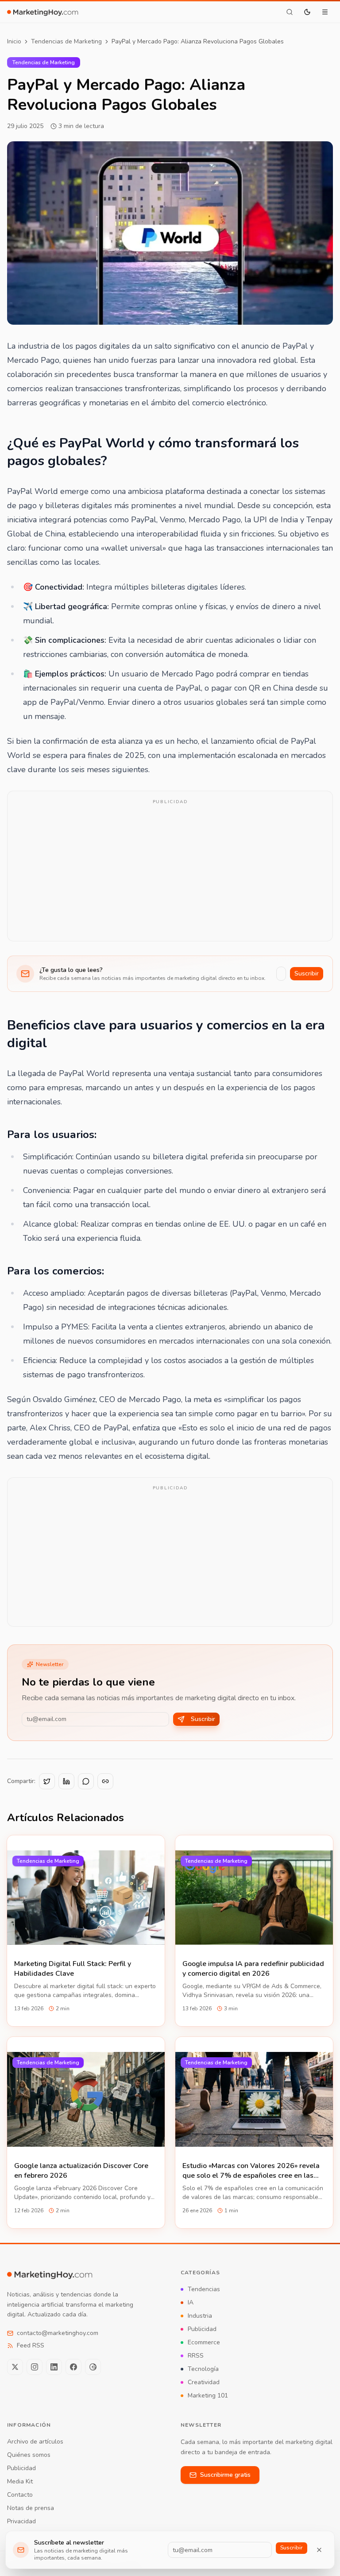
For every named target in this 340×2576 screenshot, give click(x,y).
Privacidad (21, 2521)
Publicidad (202, 2329)
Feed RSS (31, 2345)
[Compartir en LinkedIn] (66, 1781)
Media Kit (20, 2481)
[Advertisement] (170, 872)
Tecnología (203, 2369)
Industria (200, 2316)
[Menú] (325, 12)
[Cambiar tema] (307, 12)
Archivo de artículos (35, 2442)
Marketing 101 (208, 2395)
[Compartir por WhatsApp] (86, 1781)
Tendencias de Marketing (66, 41)
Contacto (20, 2495)
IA (191, 2302)
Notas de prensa (31, 2508)
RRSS (196, 2356)
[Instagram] (35, 2367)
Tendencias (204, 2289)
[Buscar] (290, 12)
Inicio (14, 41)
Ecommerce (204, 2342)
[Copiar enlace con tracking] (105, 1781)
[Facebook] (73, 2367)
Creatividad (204, 2382)
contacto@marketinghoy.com (58, 2333)
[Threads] (93, 2367)
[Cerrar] (319, 2550)
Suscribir (307, 973)
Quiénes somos (29, 2455)
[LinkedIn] (54, 2367)
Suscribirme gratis (225, 2475)
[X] (15, 2367)
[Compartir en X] (47, 1781)
